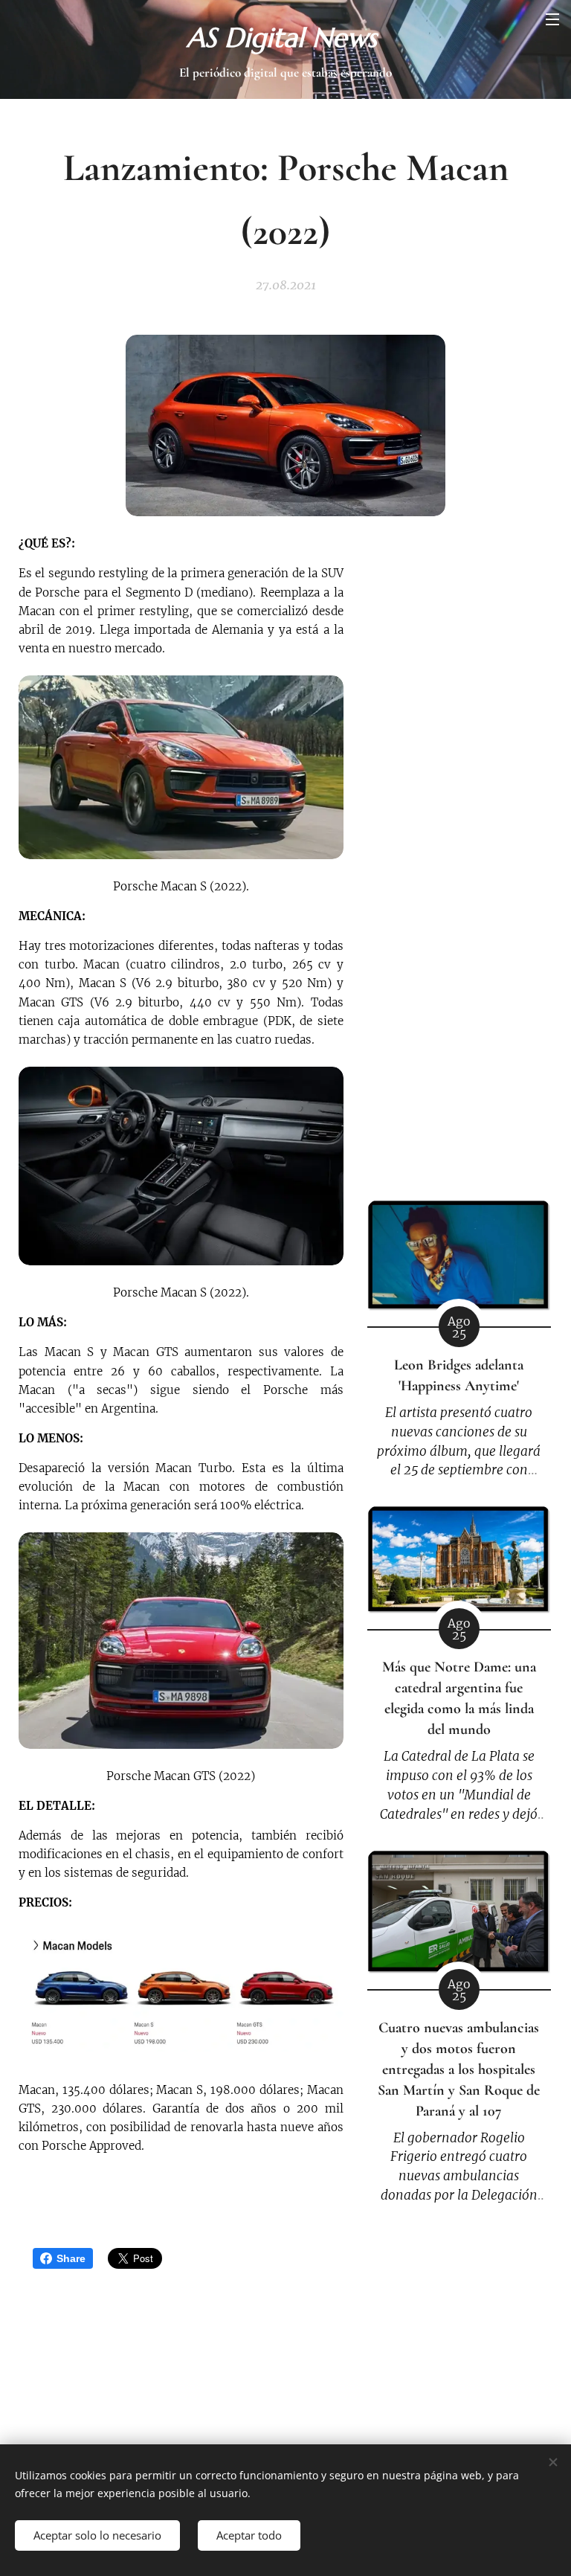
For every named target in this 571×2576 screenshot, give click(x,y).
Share (71, 2258)
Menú (552, 19)
